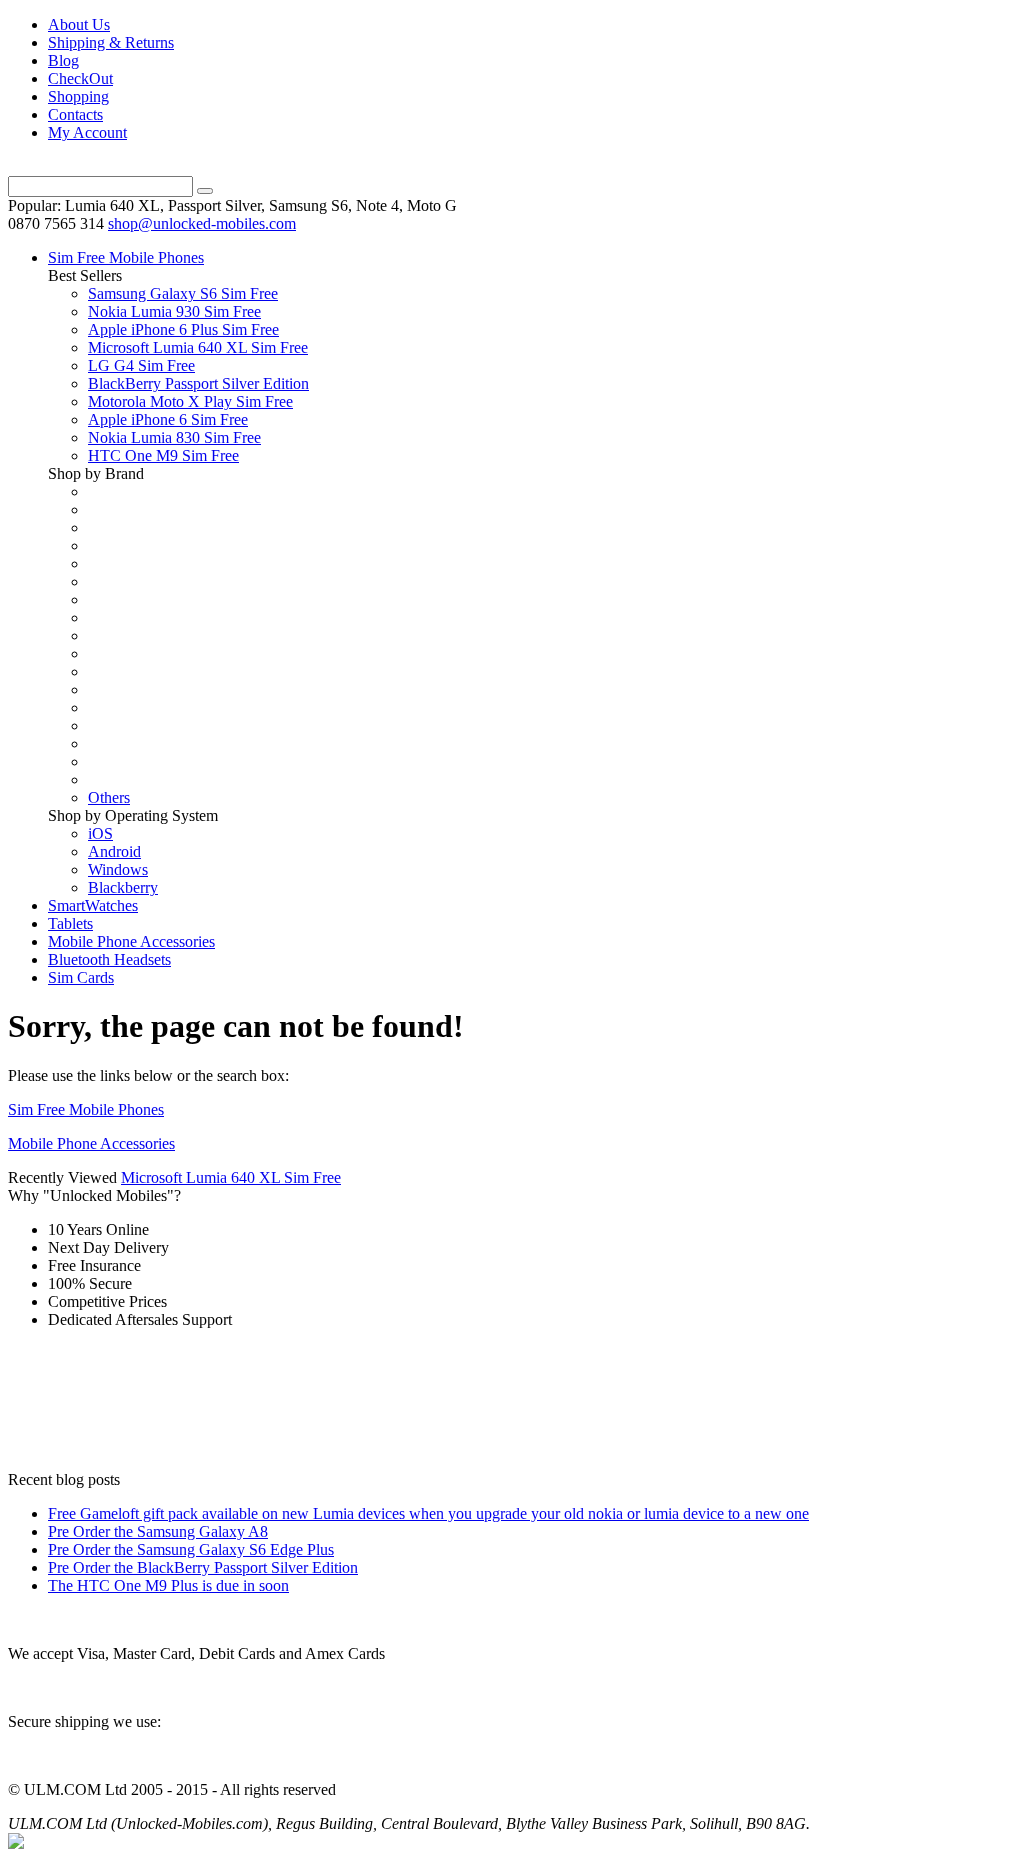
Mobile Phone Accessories (131, 941)
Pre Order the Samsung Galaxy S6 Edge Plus (191, 1549)
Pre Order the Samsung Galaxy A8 (158, 1531)
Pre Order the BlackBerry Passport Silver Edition (203, 1567)
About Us (79, 24)
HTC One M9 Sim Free (163, 455)
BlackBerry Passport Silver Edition (198, 383)
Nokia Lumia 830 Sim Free (174, 437)
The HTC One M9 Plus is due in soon (168, 1585)
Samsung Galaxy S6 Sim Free (183, 293)
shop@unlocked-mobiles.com (202, 223)
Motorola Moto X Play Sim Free (190, 401)
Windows (118, 869)
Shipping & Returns (111, 42)
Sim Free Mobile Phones (126, 257)
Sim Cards (81, 977)
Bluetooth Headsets (109, 959)
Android (114, 851)
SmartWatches (93, 905)
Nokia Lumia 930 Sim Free (174, 311)
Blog (63, 60)
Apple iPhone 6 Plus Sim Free (183, 329)
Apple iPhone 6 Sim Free (168, 419)
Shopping (78, 96)
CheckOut (80, 78)
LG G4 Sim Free (141, 365)
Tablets (70, 923)
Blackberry (123, 887)
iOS (100, 833)
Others (109, 797)
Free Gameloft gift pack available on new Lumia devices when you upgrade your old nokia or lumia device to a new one (428, 1513)
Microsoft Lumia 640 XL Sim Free (198, 347)
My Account (87, 132)
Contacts (75, 114)
